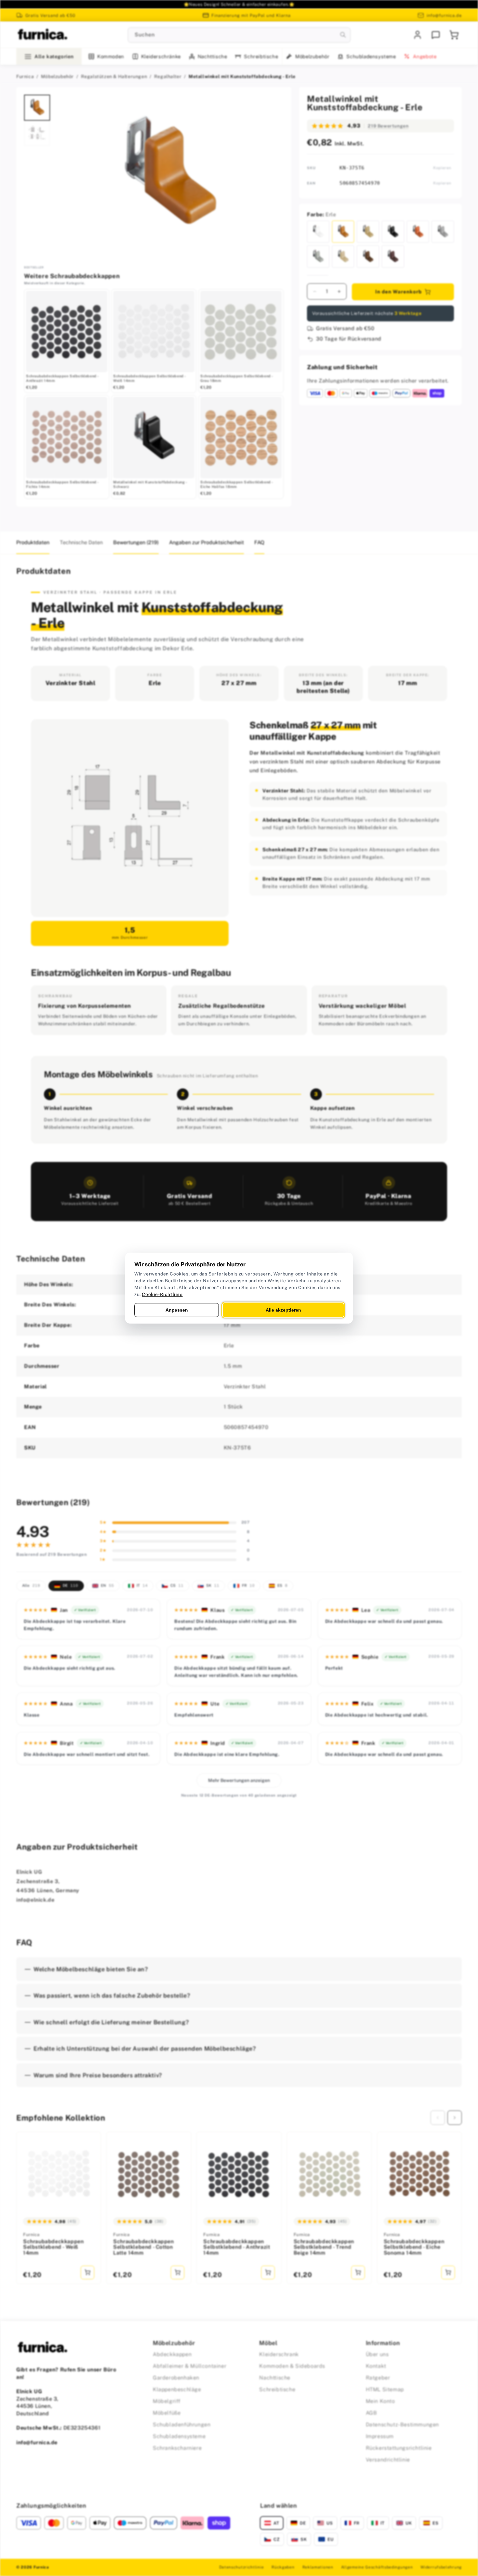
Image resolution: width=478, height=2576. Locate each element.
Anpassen (177, 1310)
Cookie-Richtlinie (162, 1294)
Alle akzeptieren (283, 1310)
